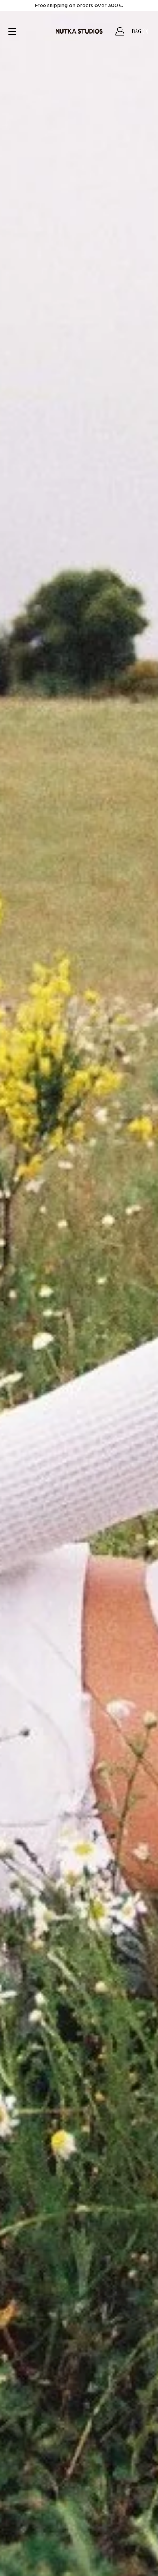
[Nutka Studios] (79, 31)
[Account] (120, 31)
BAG (140, 31)
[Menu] (13, 32)
